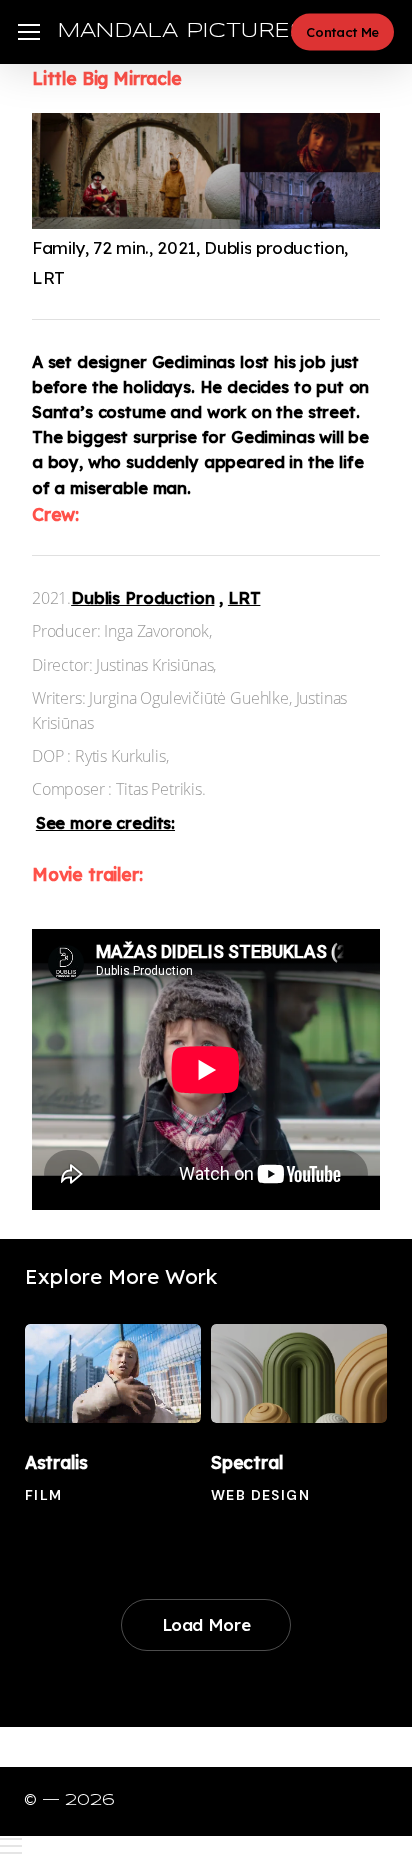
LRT (244, 598)
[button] (29, 32)
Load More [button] (206, 1624)
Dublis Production (142, 598)
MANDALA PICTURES (182, 31)
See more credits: (105, 823)
